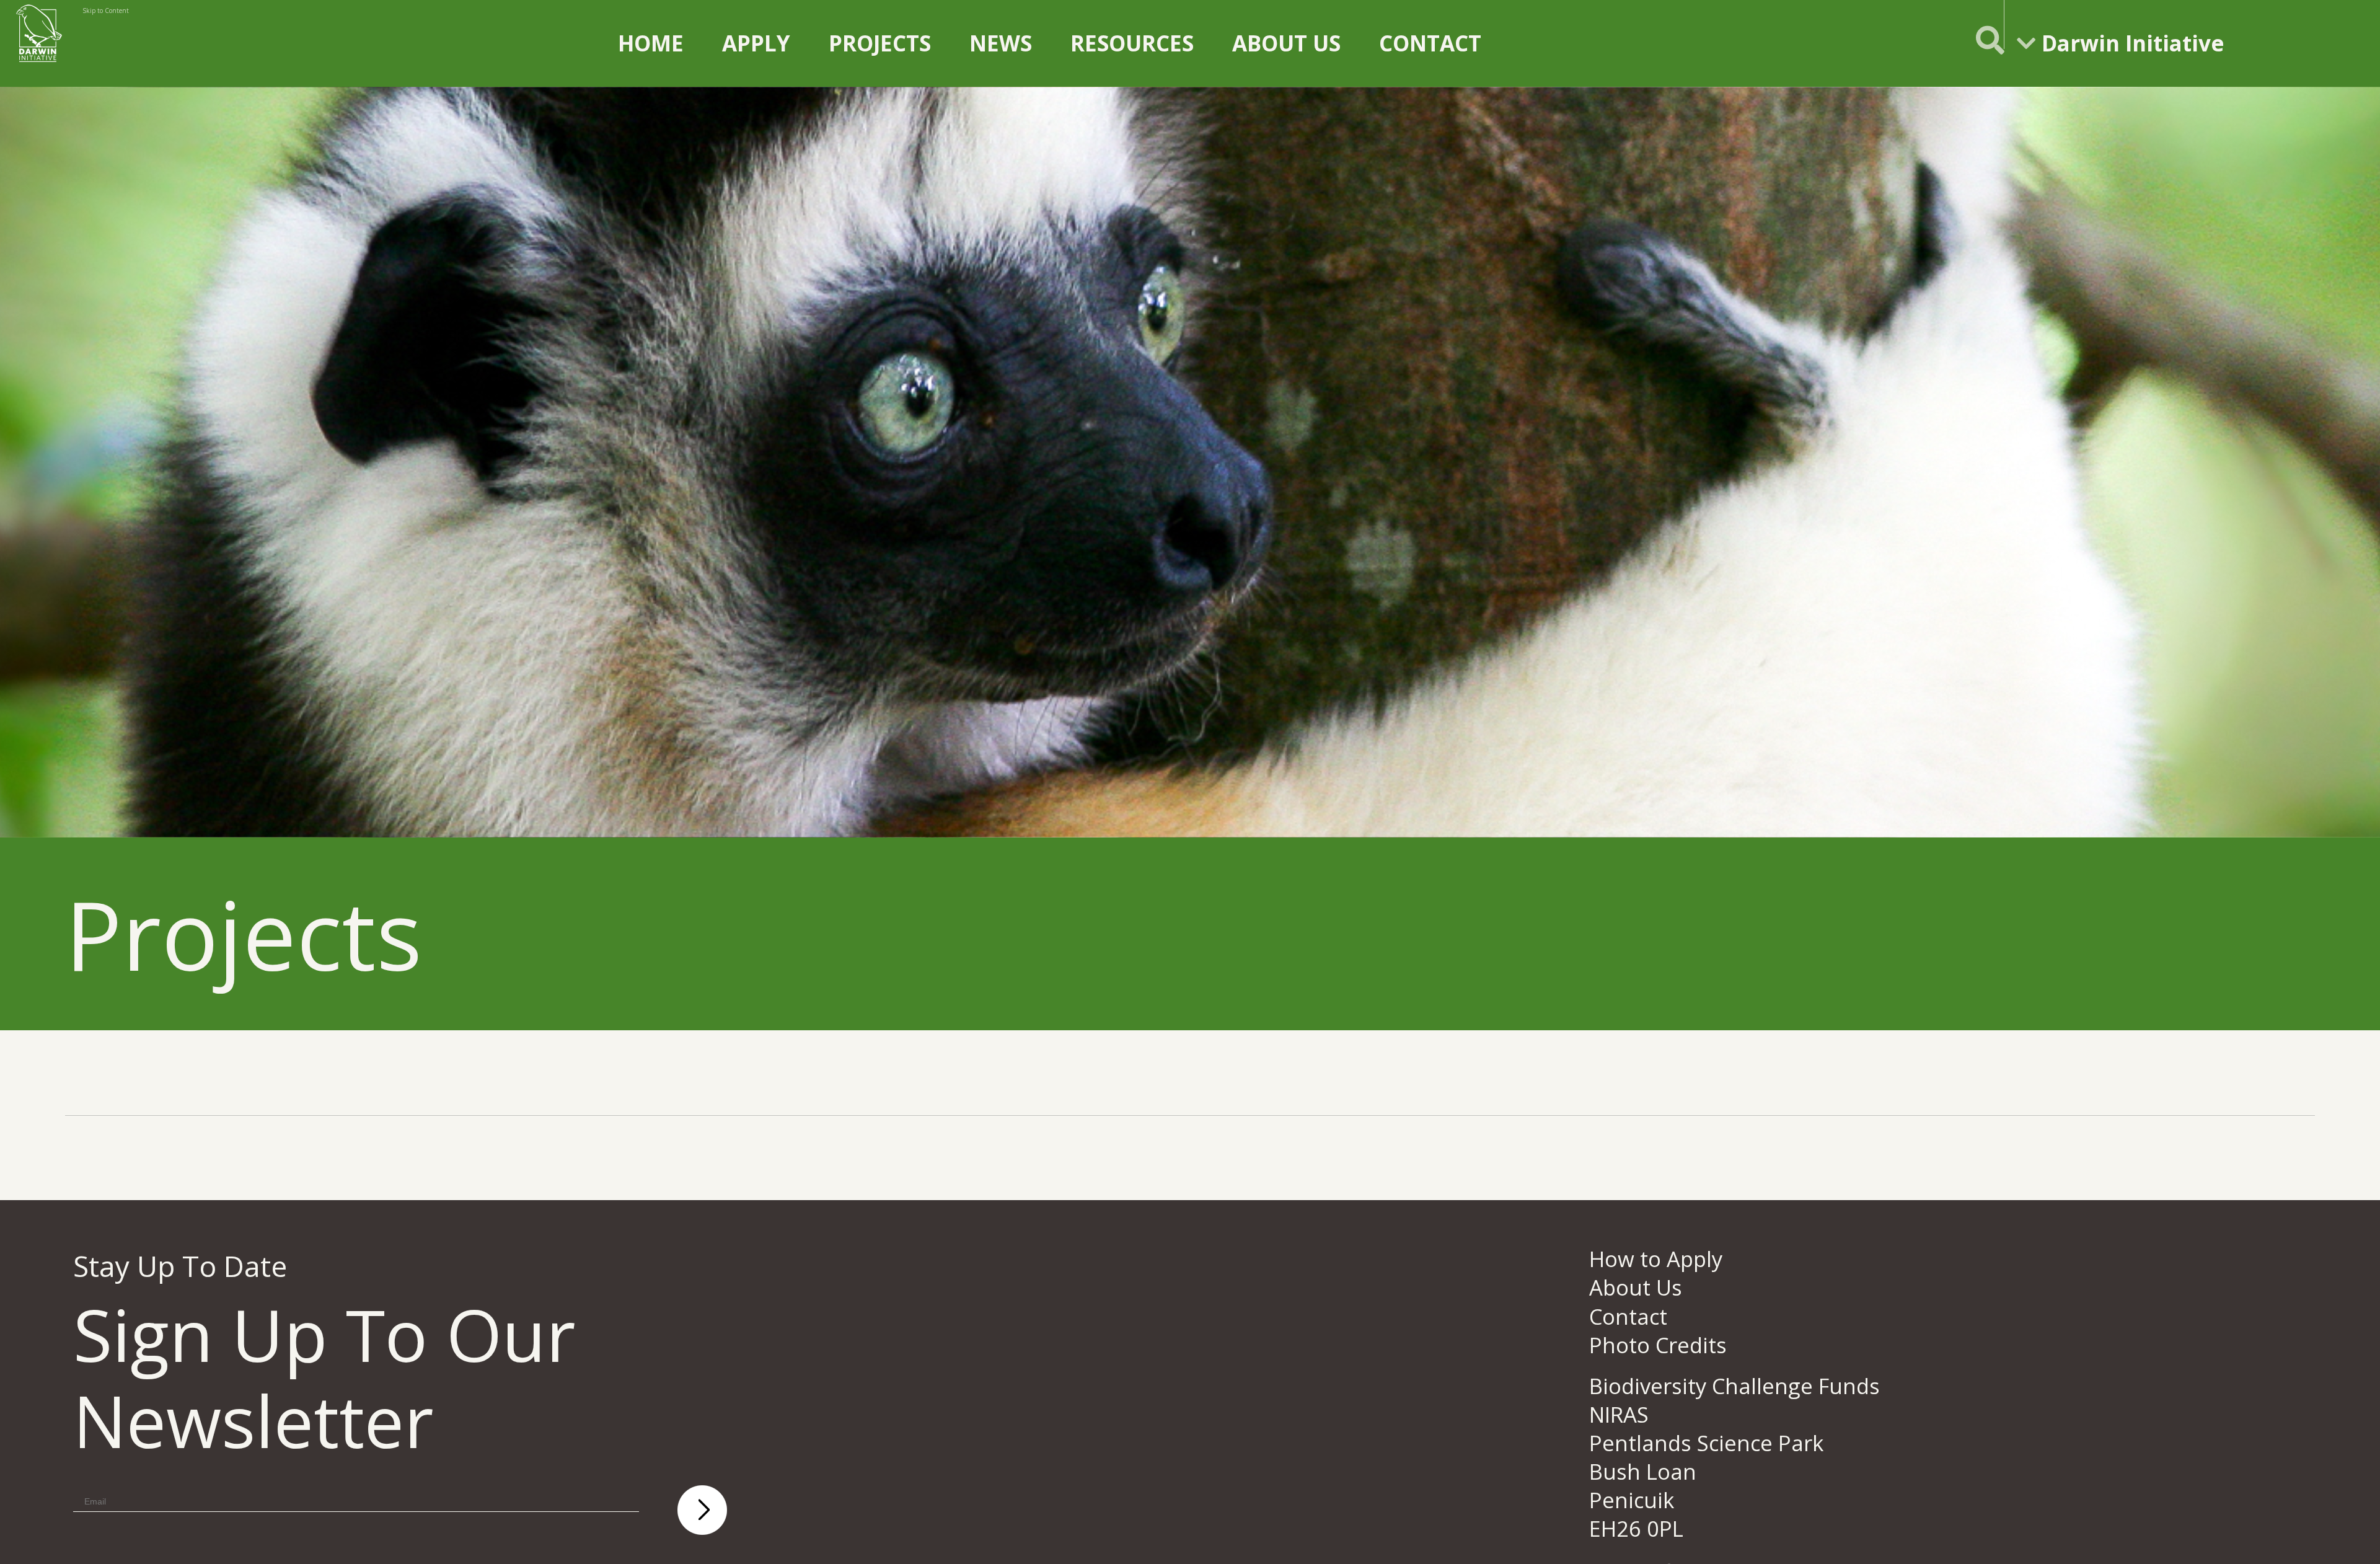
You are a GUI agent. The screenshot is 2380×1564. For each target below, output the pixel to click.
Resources (1132, 43)
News (1001, 43)
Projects (880, 43)
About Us (1286, 43)
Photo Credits (1658, 1345)
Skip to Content (106, 11)
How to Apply (1656, 1259)
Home (651, 43)
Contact (1430, 43)
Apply (756, 43)
